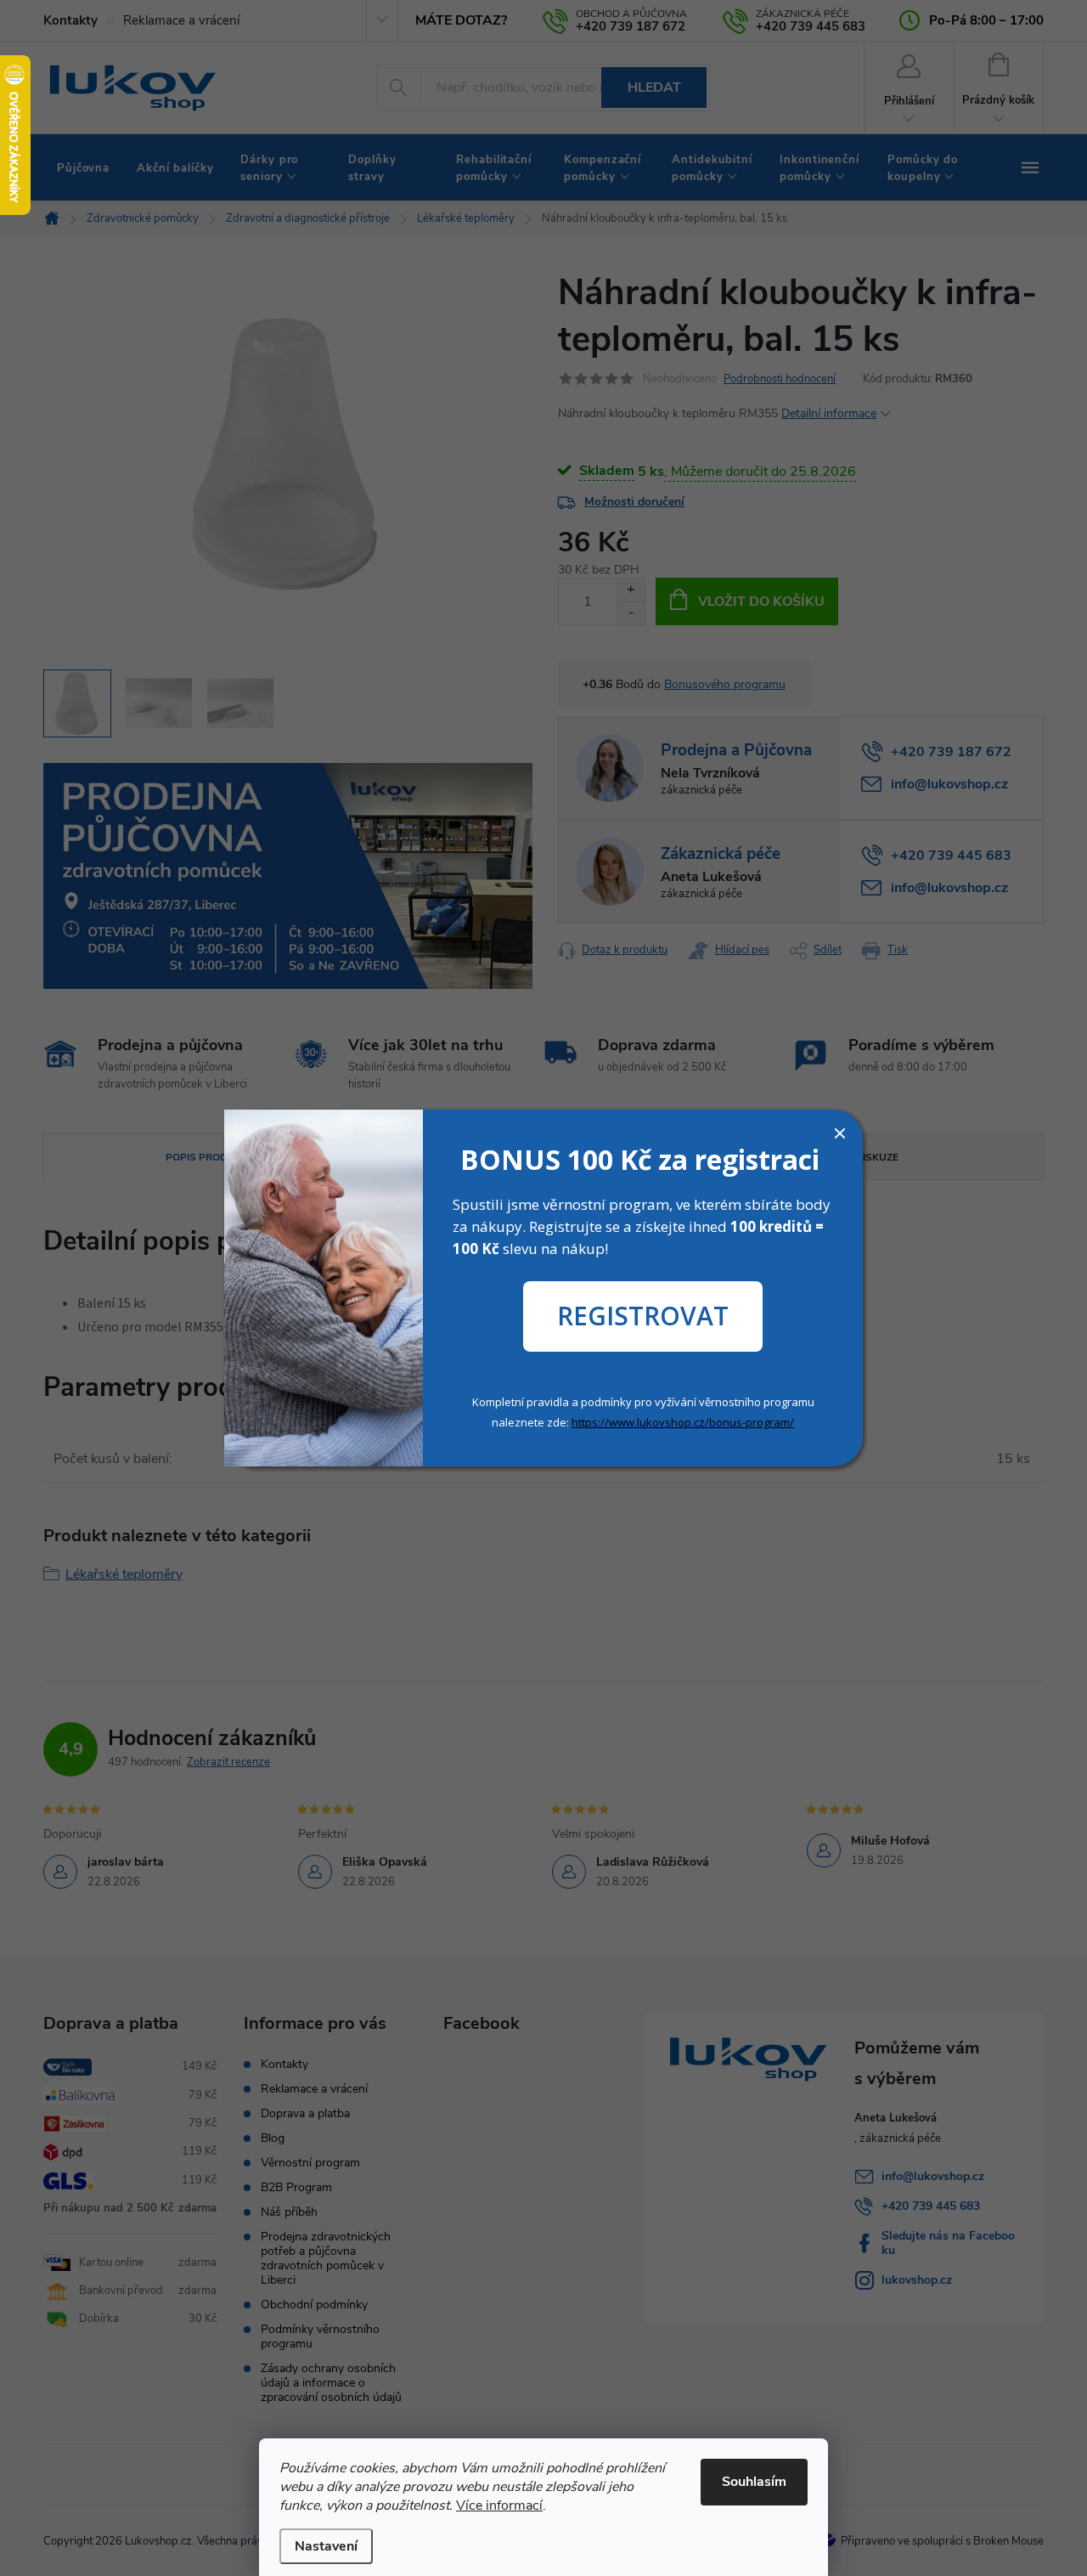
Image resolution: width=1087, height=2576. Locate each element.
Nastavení (326, 2546)
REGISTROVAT (643, 1316)
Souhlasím (754, 2482)
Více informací (499, 2505)
